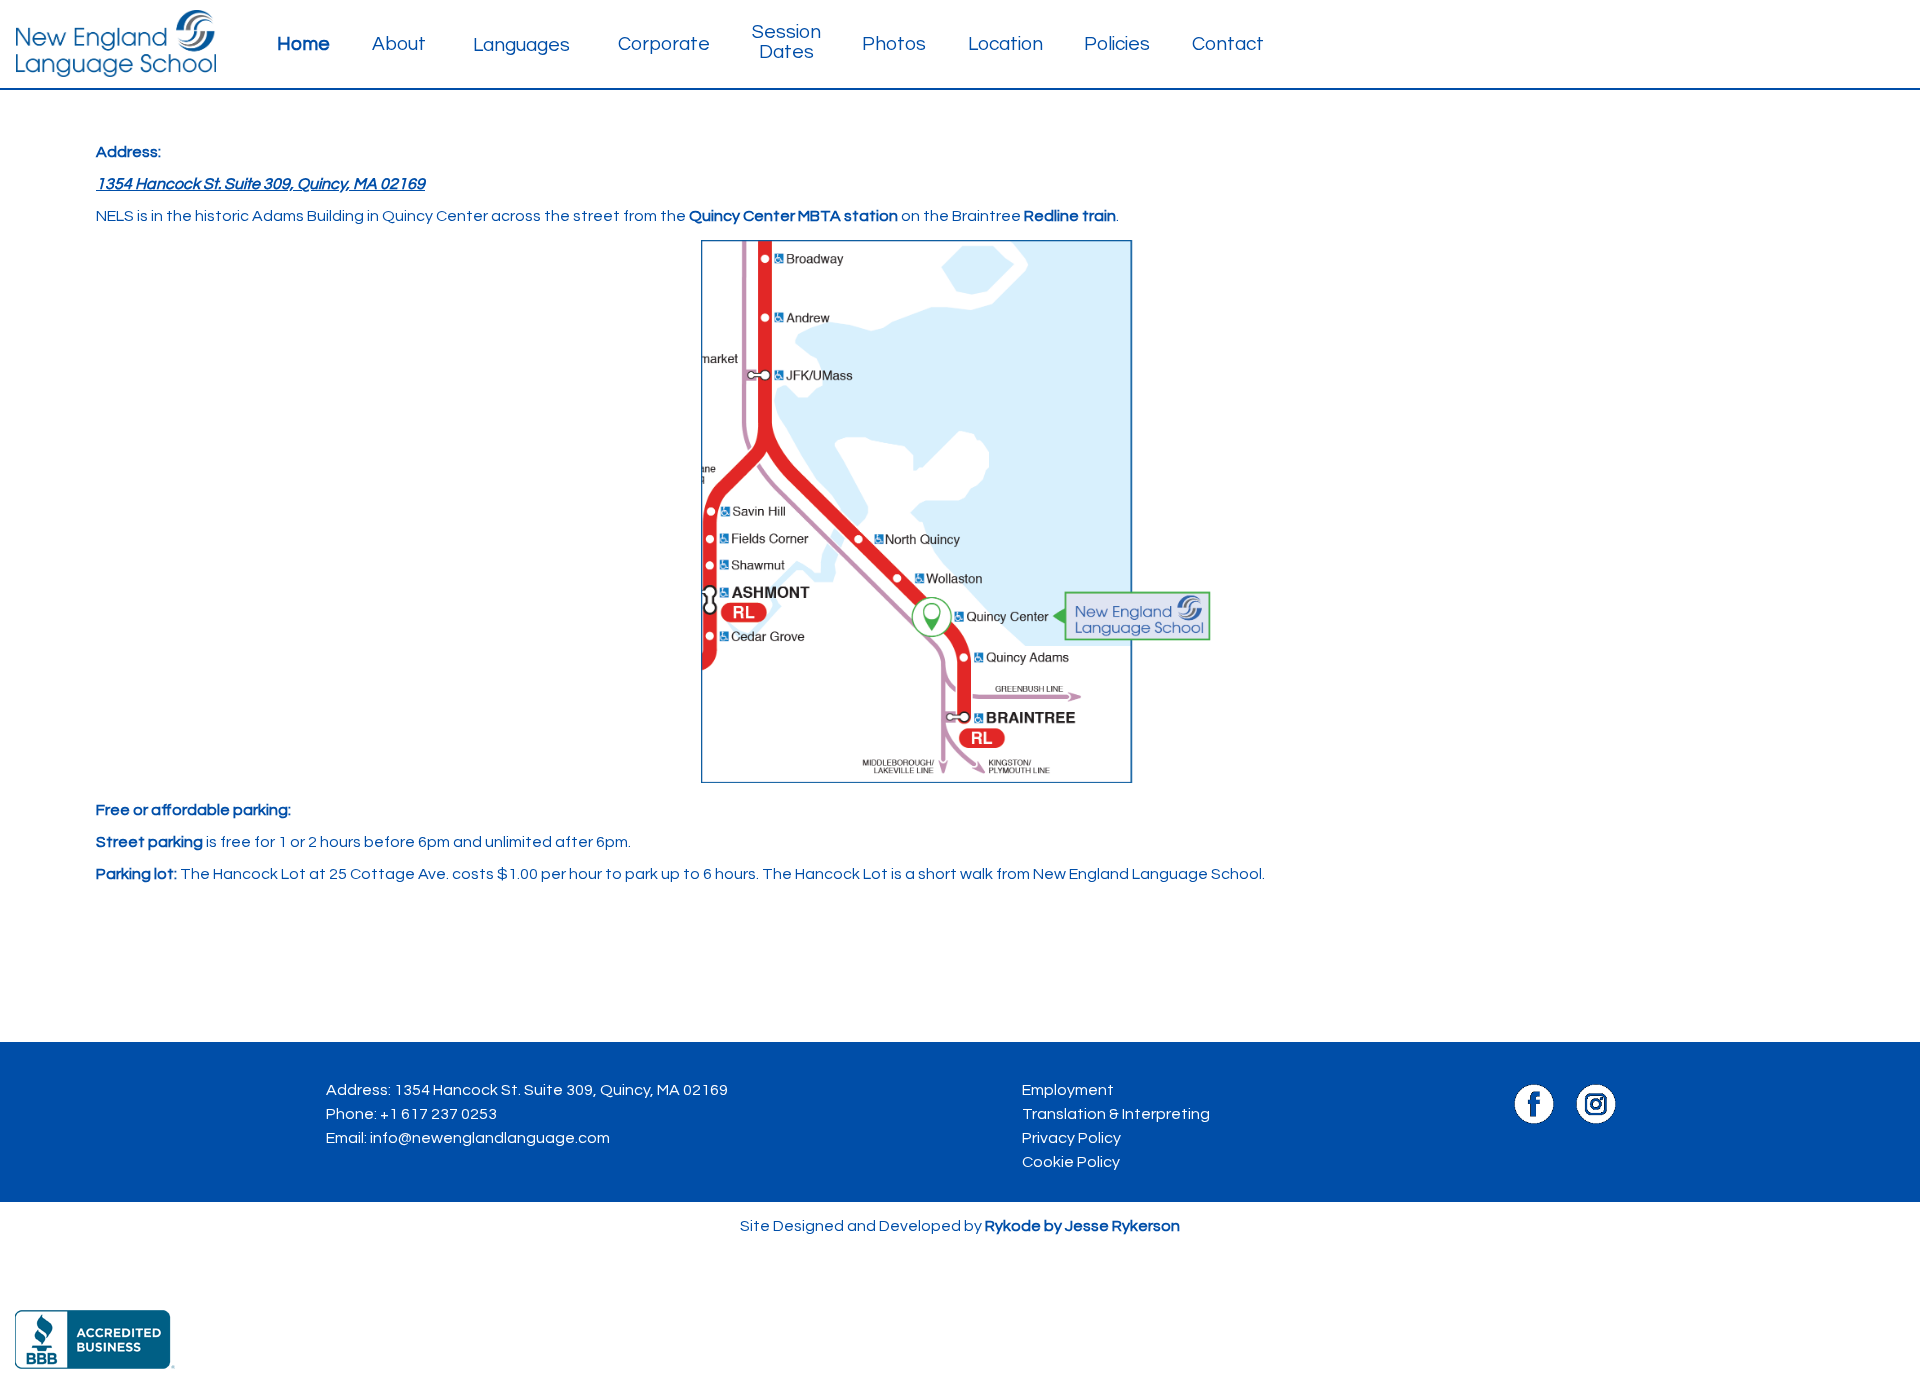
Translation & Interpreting (1116, 1114)
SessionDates (786, 42)
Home (303, 44)
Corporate (664, 44)
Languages (521, 45)
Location (1005, 44)
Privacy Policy (1071, 1138)
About (399, 44)
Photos (894, 44)
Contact (1228, 44)
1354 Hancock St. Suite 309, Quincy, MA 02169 (561, 1090)
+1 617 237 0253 (438, 1114)
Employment (1068, 1090)
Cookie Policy (1071, 1162)
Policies (1117, 44)
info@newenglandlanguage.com (490, 1138)
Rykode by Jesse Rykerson (1082, 1226)
